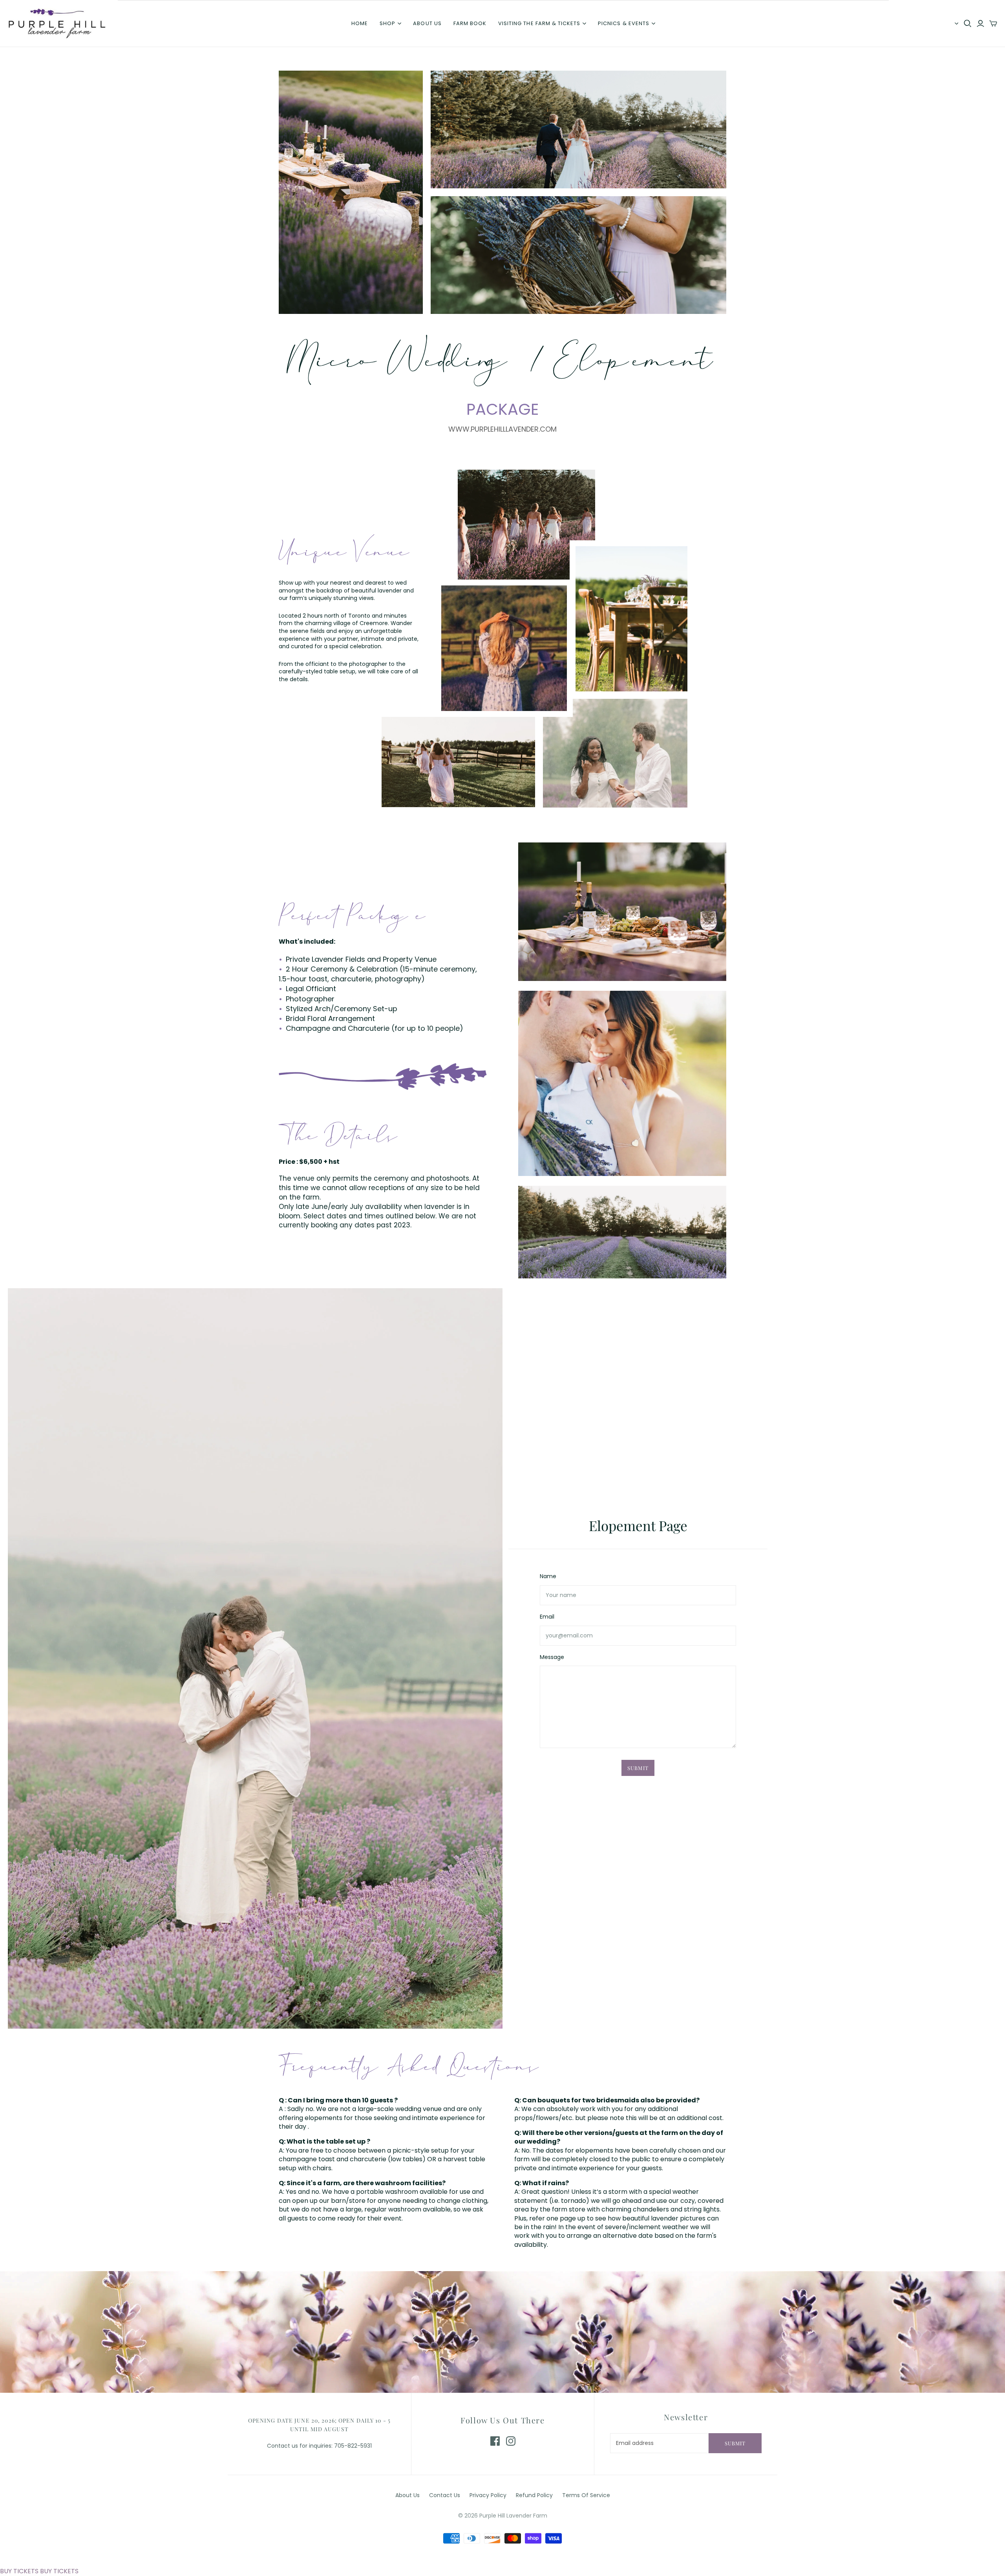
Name (548, 1576)
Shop (387, 23)
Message (552, 1657)
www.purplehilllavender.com (502, 429)
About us (427, 23)
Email (547, 1617)
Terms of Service (586, 2495)
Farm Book (470, 23)
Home (360, 23)
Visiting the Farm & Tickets (539, 23)
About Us (407, 2495)
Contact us (445, 2495)
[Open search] (968, 24)
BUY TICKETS (19, 2571)
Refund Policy (534, 2495)
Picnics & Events (624, 23)
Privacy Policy (488, 2495)
